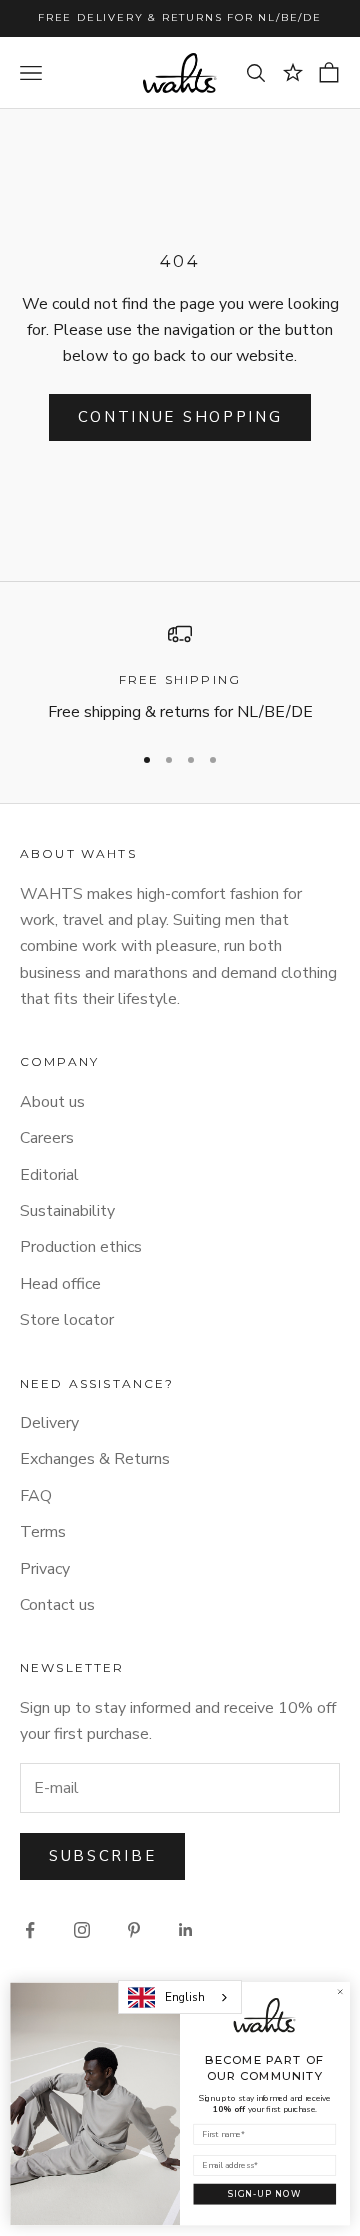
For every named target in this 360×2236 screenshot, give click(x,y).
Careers (47, 1138)
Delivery (49, 1423)
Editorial (49, 1175)
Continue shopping (180, 417)
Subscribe (102, 1856)
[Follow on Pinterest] (134, 1930)
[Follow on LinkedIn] (186, 1930)
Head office (60, 1284)
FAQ (36, 1496)
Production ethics (81, 1247)
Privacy (45, 1569)
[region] (180, 673)
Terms (43, 1532)
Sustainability (67, 1211)
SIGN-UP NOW (265, 2194)
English (185, 1997)
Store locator (67, 1320)
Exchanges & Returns (95, 1459)
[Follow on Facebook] (30, 1930)
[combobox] (180, 1997)
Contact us (57, 1605)
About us (52, 1102)
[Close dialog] (340, 1992)
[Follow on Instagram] (82, 1930)
